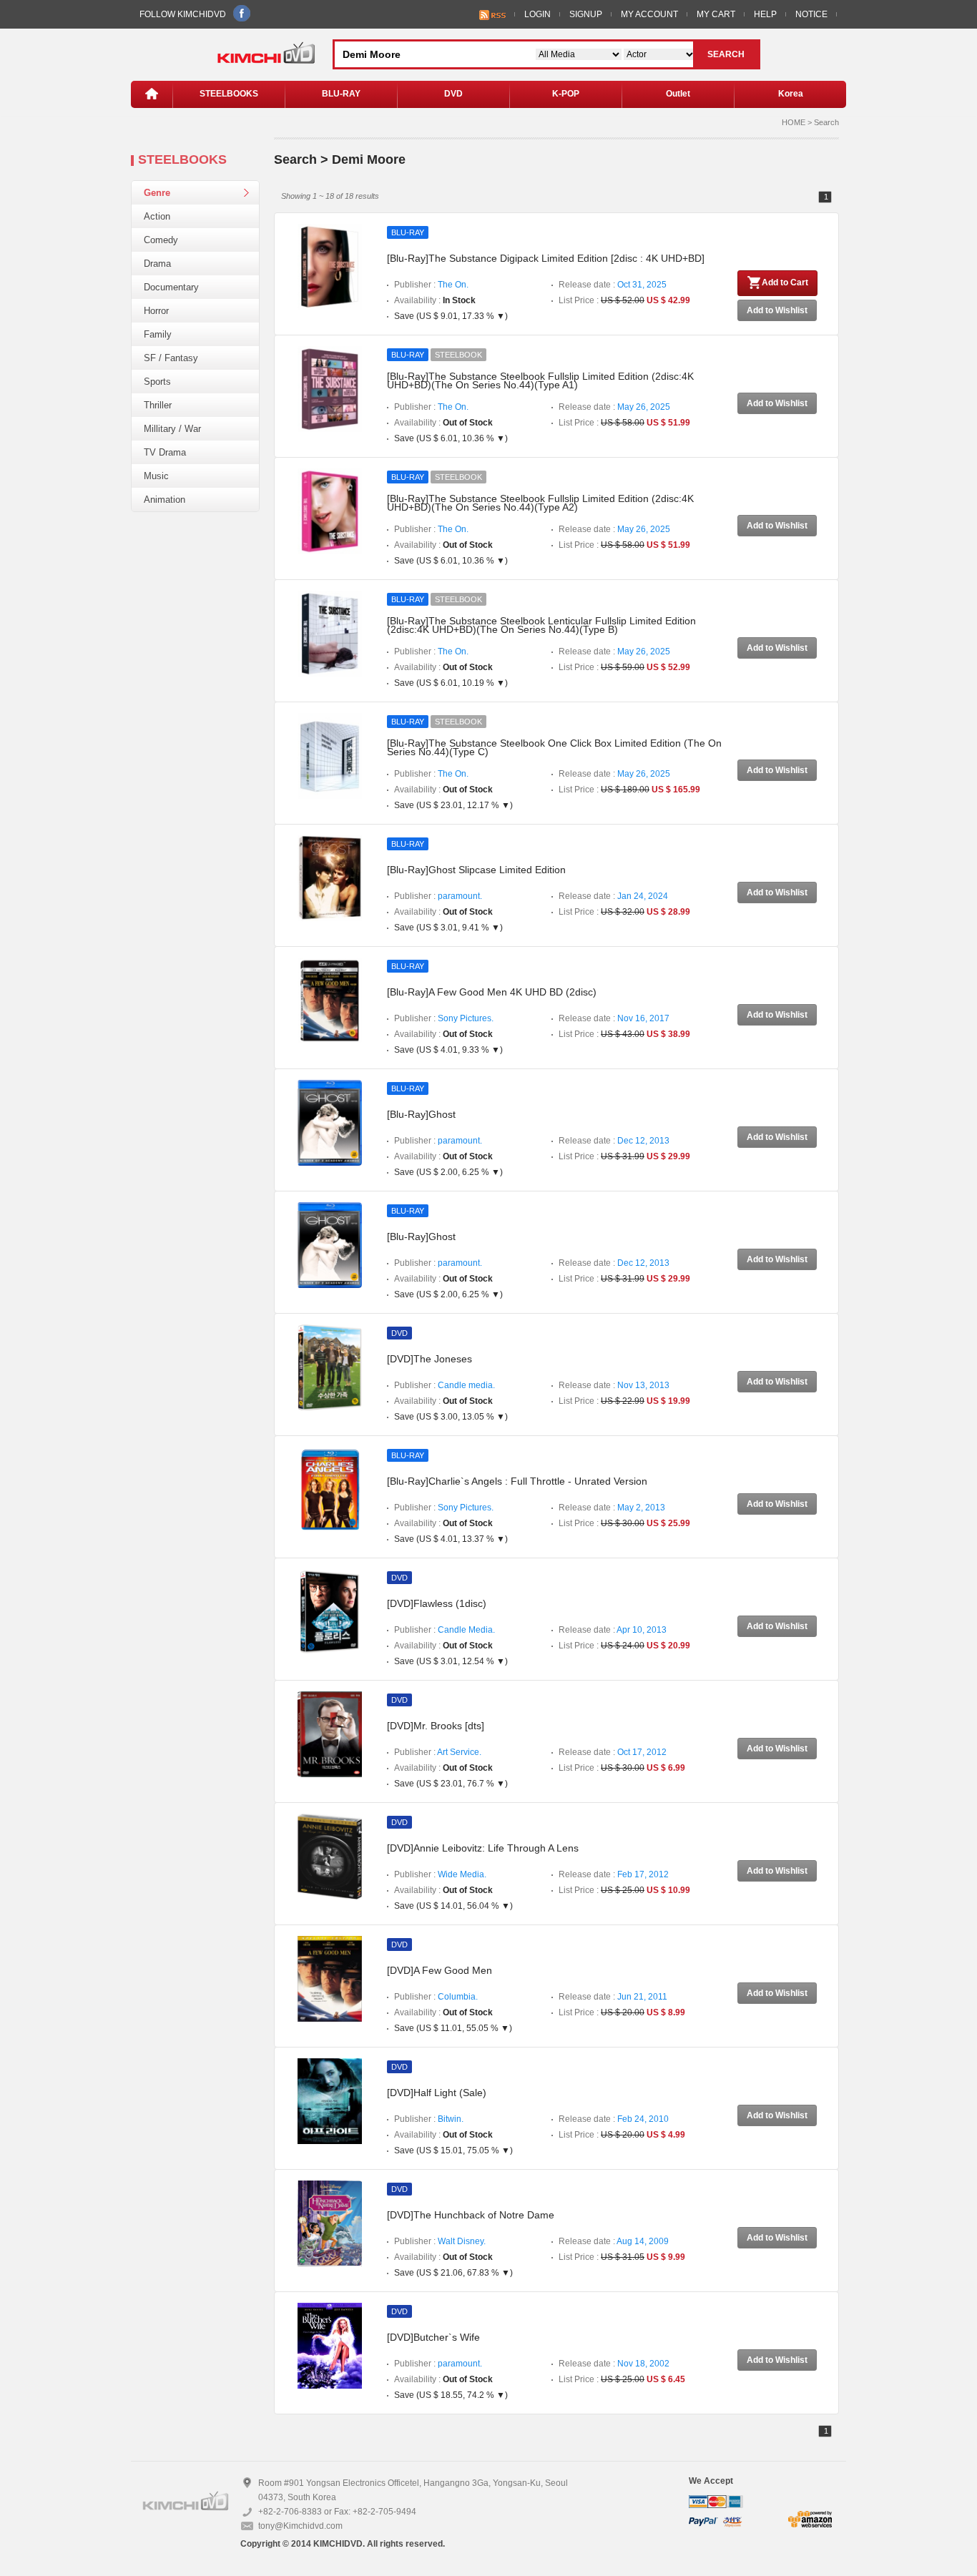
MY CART (716, 14)
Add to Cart (785, 282)
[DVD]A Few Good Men (440, 1970)
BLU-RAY (341, 94)
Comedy (161, 240)
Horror (156, 311)
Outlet (678, 94)
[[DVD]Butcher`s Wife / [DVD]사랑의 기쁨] (330, 2345)
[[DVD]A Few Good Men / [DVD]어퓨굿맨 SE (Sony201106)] (330, 1978)
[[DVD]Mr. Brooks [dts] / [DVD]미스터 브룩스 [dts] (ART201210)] (330, 1734)
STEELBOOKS (229, 94)
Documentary (171, 287)
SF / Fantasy (171, 358)
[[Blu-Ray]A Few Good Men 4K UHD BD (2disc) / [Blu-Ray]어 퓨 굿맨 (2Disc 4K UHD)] (330, 1000)
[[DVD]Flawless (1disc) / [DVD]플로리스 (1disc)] (330, 1611)
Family (158, 334)
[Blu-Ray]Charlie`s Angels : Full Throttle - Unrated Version (517, 1481)
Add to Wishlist (777, 310)
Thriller (158, 405)
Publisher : (431, 285)
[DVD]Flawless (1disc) (437, 1603)
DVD (453, 94)
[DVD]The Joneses (429, 1359)
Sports (157, 382)
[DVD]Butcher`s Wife (433, 2337)
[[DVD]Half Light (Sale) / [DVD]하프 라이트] (330, 2100)
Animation (165, 500)
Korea (791, 94)
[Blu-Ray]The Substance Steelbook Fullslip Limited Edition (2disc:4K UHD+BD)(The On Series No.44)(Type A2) (540, 503)
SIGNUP (586, 14)
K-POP (566, 94)
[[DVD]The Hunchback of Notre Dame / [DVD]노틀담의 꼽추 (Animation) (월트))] (330, 2223)
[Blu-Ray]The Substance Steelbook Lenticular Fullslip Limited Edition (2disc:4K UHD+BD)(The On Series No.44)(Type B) (541, 625)
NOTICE (811, 14)
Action (157, 216)
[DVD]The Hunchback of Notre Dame (471, 2215)
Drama (157, 264)
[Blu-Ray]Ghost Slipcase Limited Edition (476, 870)
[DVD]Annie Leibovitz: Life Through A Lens (483, 1848)
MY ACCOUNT (649, 14)
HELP (765, 14)
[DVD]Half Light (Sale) (437, 2093)
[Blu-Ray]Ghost (421, 1114)
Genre (157, 193)
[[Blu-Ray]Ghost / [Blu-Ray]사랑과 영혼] (330, 1122)
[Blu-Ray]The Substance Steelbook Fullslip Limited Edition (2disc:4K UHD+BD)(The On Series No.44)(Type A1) (540, 380)
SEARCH (726, 54)
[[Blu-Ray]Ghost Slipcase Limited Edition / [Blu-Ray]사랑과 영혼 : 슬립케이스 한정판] (330, 877)
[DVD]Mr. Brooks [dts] (436, 1726)
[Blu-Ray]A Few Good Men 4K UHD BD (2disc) (492, 992)
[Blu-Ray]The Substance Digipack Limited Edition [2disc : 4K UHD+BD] (546, 258)
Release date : (613, 285)
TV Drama (165, 452)
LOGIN (537, 14)
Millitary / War (172, 429)
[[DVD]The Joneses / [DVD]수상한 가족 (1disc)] (330, 1367)
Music (156, 476)
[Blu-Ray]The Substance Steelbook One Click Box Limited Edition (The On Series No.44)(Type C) (554, 747)
